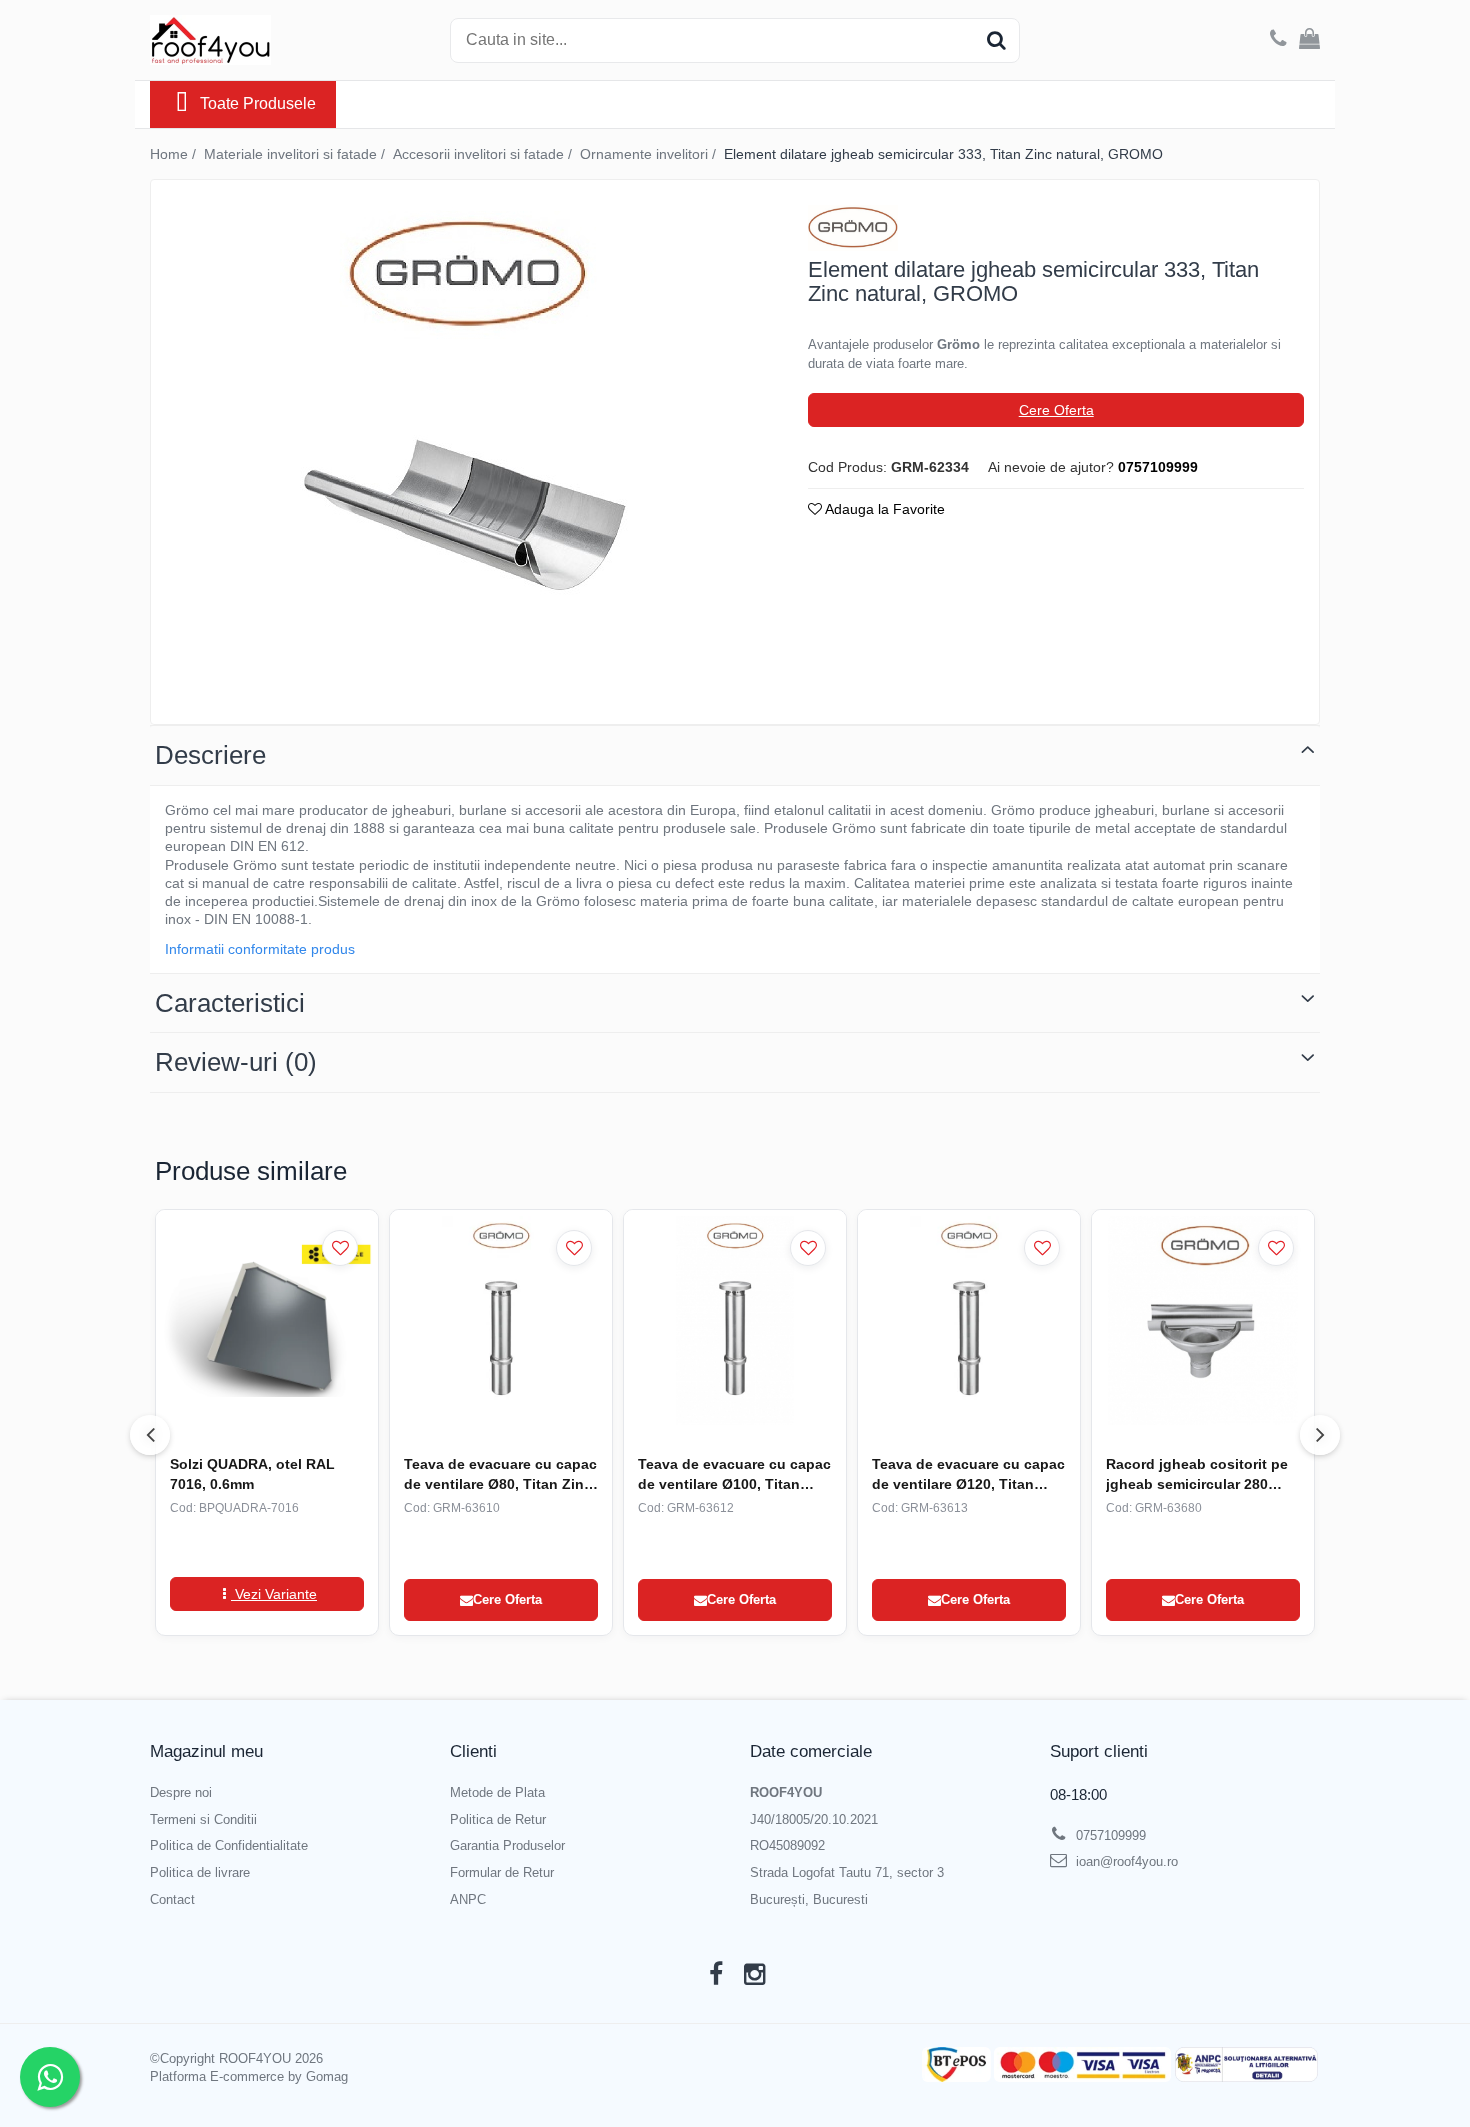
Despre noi (181, 1792)
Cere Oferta (1056, 410)
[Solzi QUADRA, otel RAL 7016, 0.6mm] (267, 1320)
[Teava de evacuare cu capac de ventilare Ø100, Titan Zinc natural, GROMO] (735, 1320)
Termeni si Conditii (203, 1819)
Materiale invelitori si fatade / (296, 154)
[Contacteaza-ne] (1278, 40)
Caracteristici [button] (230, 1003)
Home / (175, 154)
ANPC (468, 1899)
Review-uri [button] (236, 1062)
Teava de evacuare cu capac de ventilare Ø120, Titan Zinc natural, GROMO (968, 1475)
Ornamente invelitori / (650, 154)
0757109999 (1109, 1835)
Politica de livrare (200, 1872)
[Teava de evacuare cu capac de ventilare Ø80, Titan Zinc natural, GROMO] (501, 1320)
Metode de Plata (497, 1792)
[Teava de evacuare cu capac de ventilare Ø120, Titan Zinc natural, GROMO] (969, 1320)
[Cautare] (996, 40)
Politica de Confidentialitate (229, 1845)
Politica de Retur (498, 1819)
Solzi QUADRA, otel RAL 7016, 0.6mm (252, 1474)
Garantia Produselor (507, 1845)
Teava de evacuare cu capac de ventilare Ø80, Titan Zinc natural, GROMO (500, 1475)
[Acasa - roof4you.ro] (250, 40)
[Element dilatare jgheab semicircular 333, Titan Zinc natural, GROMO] (462, 447)
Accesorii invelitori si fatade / (484, 154)
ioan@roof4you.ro (1125, 1861)
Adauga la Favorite (883, 509)
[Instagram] (754, 1975)
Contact (172, 1899)
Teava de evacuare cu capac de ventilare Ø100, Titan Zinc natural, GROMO (734, 1475)
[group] (462, 447)
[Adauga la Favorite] (340, 1248)
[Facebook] (715, 1975)
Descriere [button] (210, 755)
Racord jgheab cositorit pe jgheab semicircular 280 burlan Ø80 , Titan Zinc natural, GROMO (1197, 1475)
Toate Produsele (258, 103)
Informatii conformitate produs (260, 949)
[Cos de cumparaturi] (1309, 40)
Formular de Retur (502, 1872)
